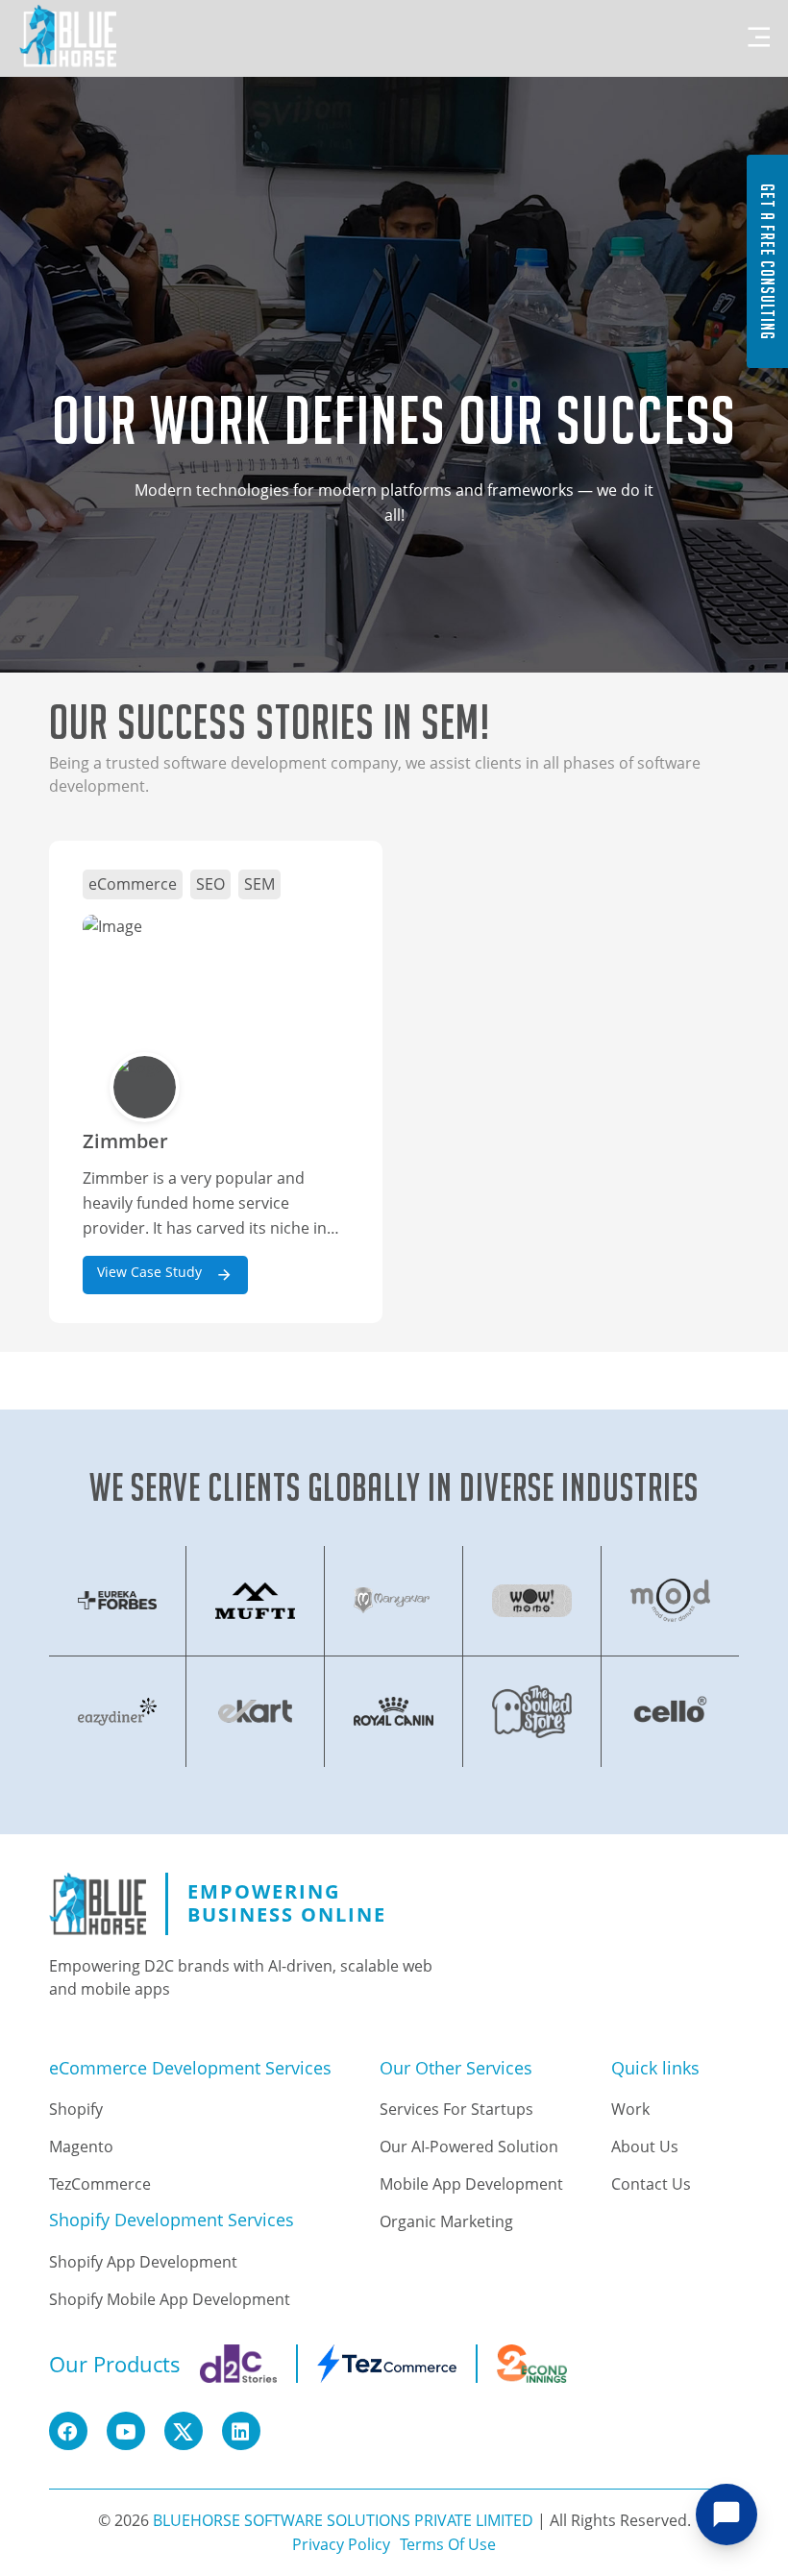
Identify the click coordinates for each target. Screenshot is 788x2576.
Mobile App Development (471, 2184)
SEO (210, 884)
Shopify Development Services (172, 2220)
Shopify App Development (143, 2262)
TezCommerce (100, 2184)
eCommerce (133, 884)
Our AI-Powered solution (469, 2147)
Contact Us (651, 2184)
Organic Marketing (446, 2221)
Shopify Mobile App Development (170, 2299)
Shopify (76, 2109)
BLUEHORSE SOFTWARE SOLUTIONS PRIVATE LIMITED (343, 2520)
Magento (81, 2147)
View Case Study (151, 1272)
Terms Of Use (448, 2544)
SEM (259, 884)
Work (630, 2109)
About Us (645, 2147)
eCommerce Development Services (190, 2069)
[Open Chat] (726, 2515)
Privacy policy (341, 2544)
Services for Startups (456, 2109)
